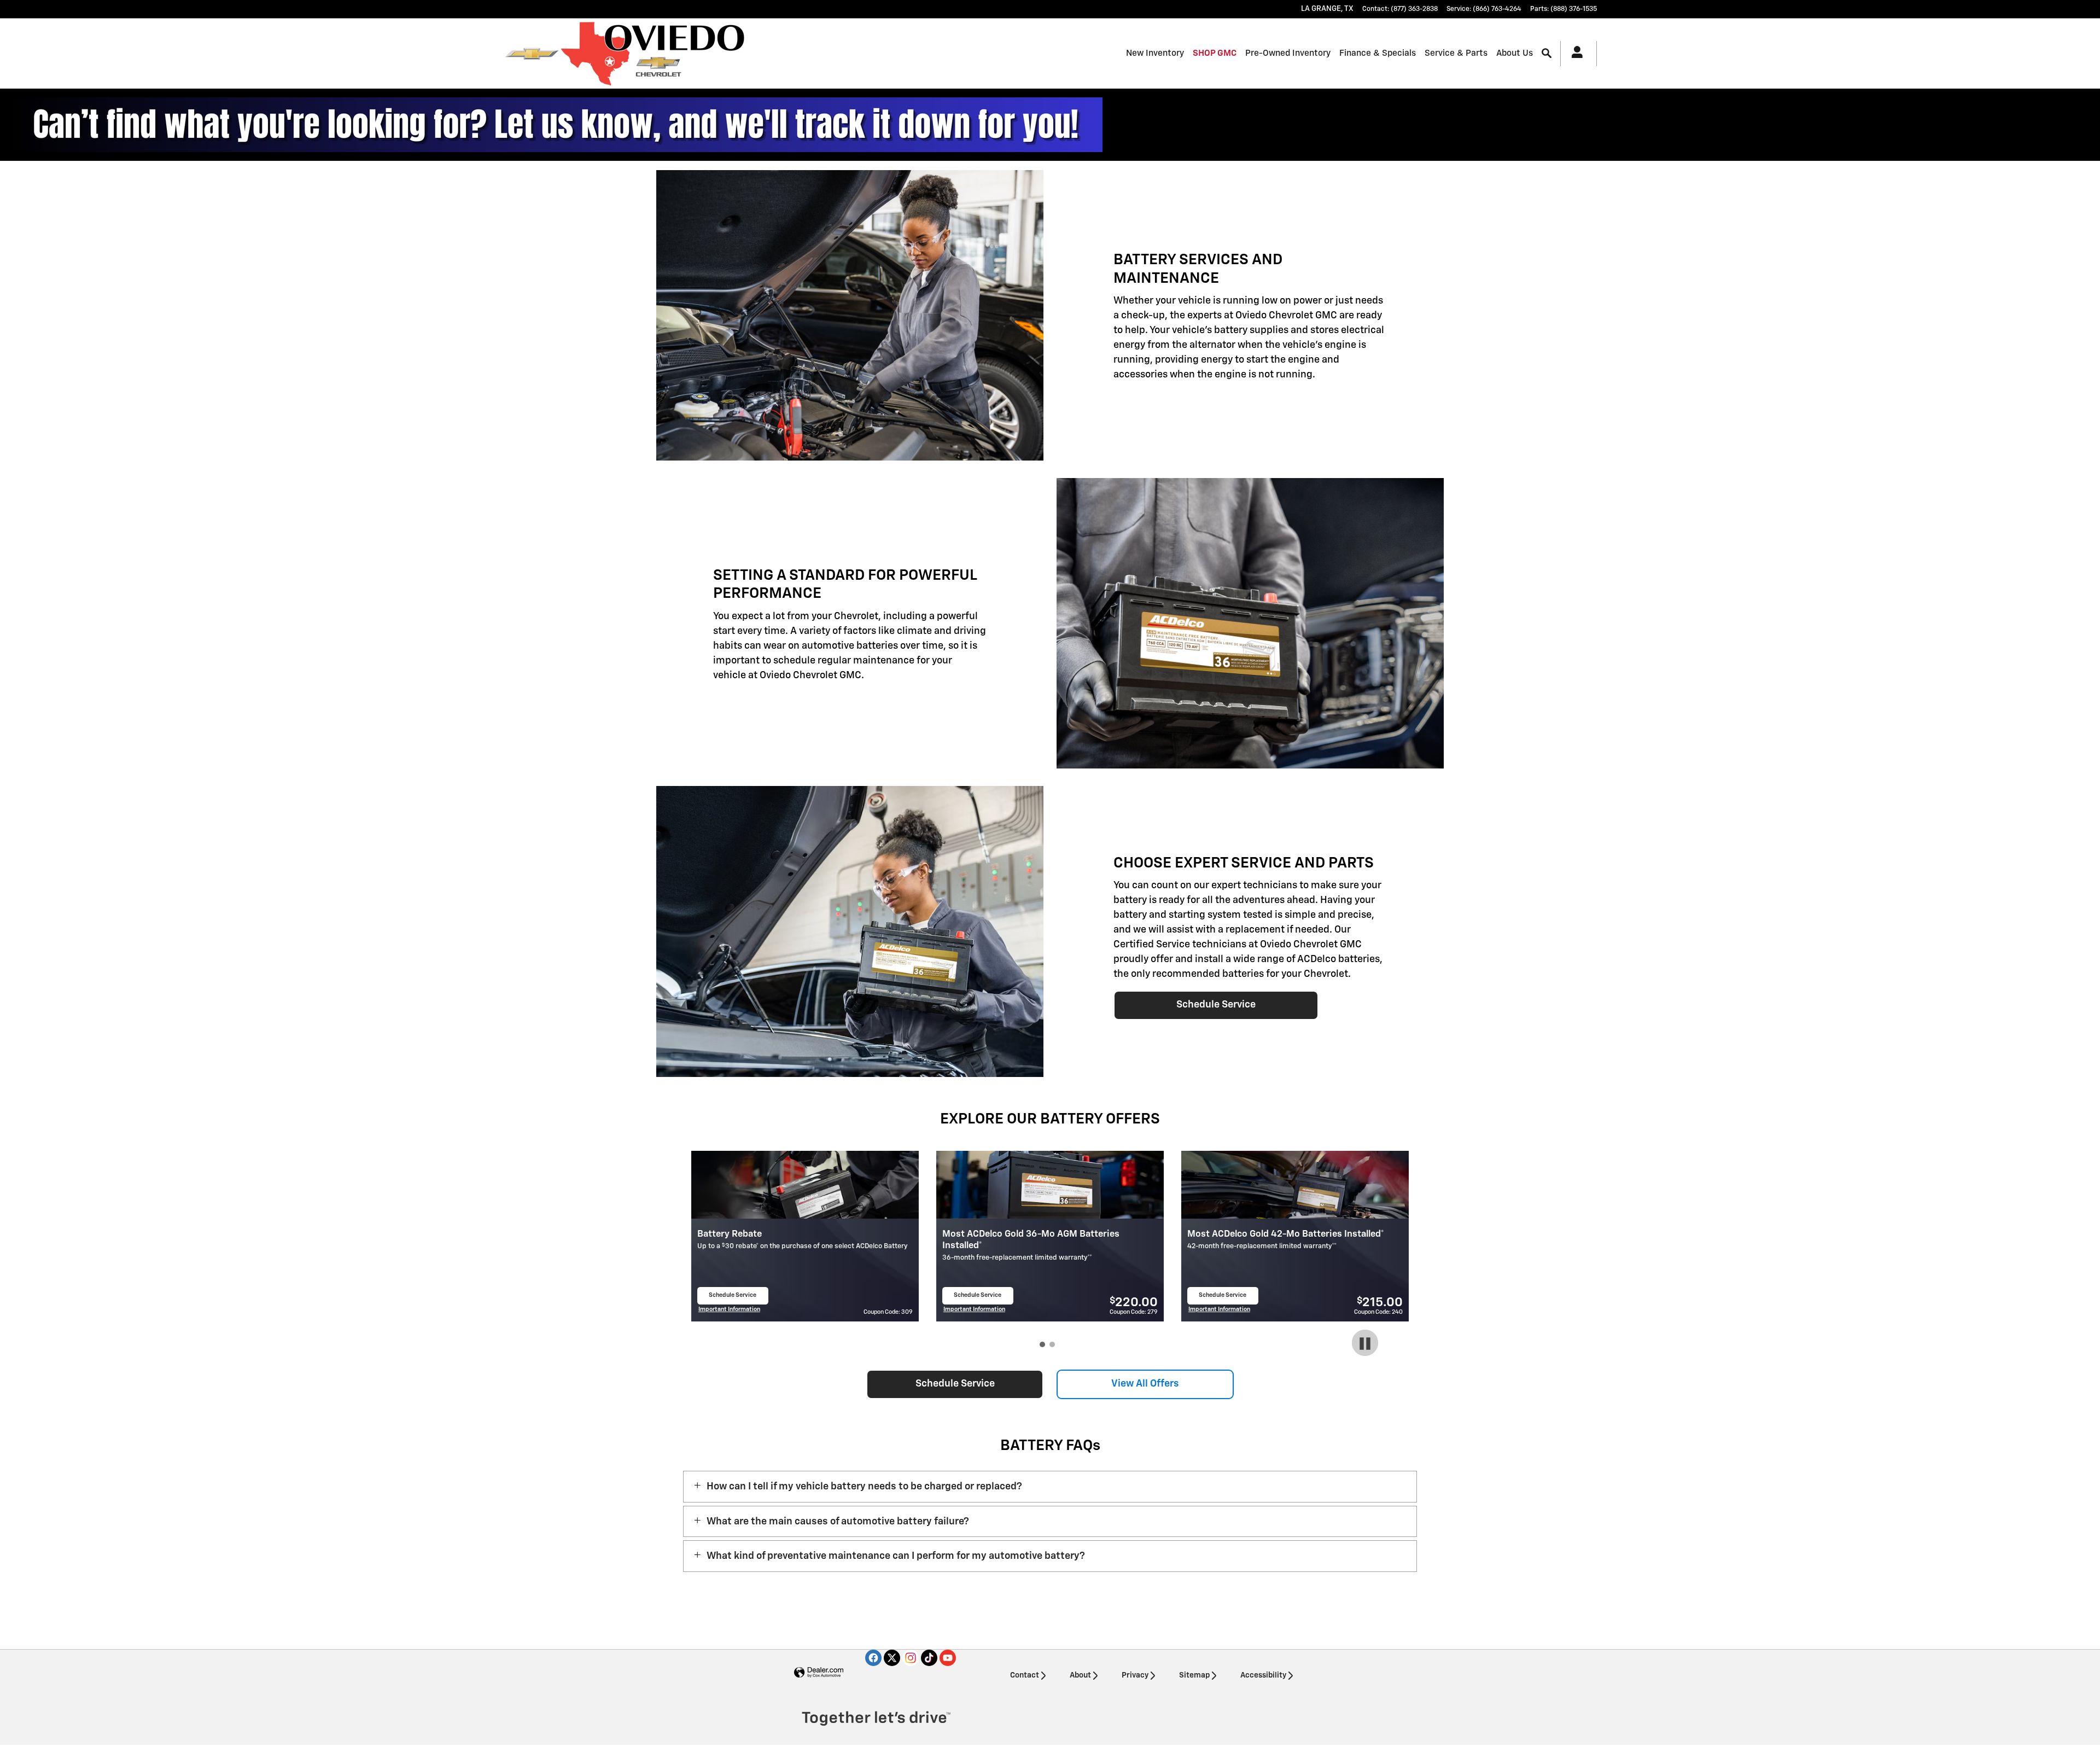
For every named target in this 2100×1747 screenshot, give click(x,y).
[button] (1050, 1487)
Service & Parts (1456, 53)
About (1080, 1675)
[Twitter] (892, 1658)
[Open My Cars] (1574, 54)
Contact (1025, 1675)
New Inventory (1155, 53)
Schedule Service (1216, 1005)
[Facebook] (873, 1658)
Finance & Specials (1378, 53)
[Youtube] (948, 1658)
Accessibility (1263, 1675)
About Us (1515, 53)
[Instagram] (911, 1658)
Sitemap (1194, 1675)
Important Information (729, 1311)
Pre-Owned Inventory (1288, 53)
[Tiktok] (929, 1658)
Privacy (1135, 1675)
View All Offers (1145, 1384)
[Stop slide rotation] (1365, 1344)
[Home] (532, 54)
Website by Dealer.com (819, 1673)
